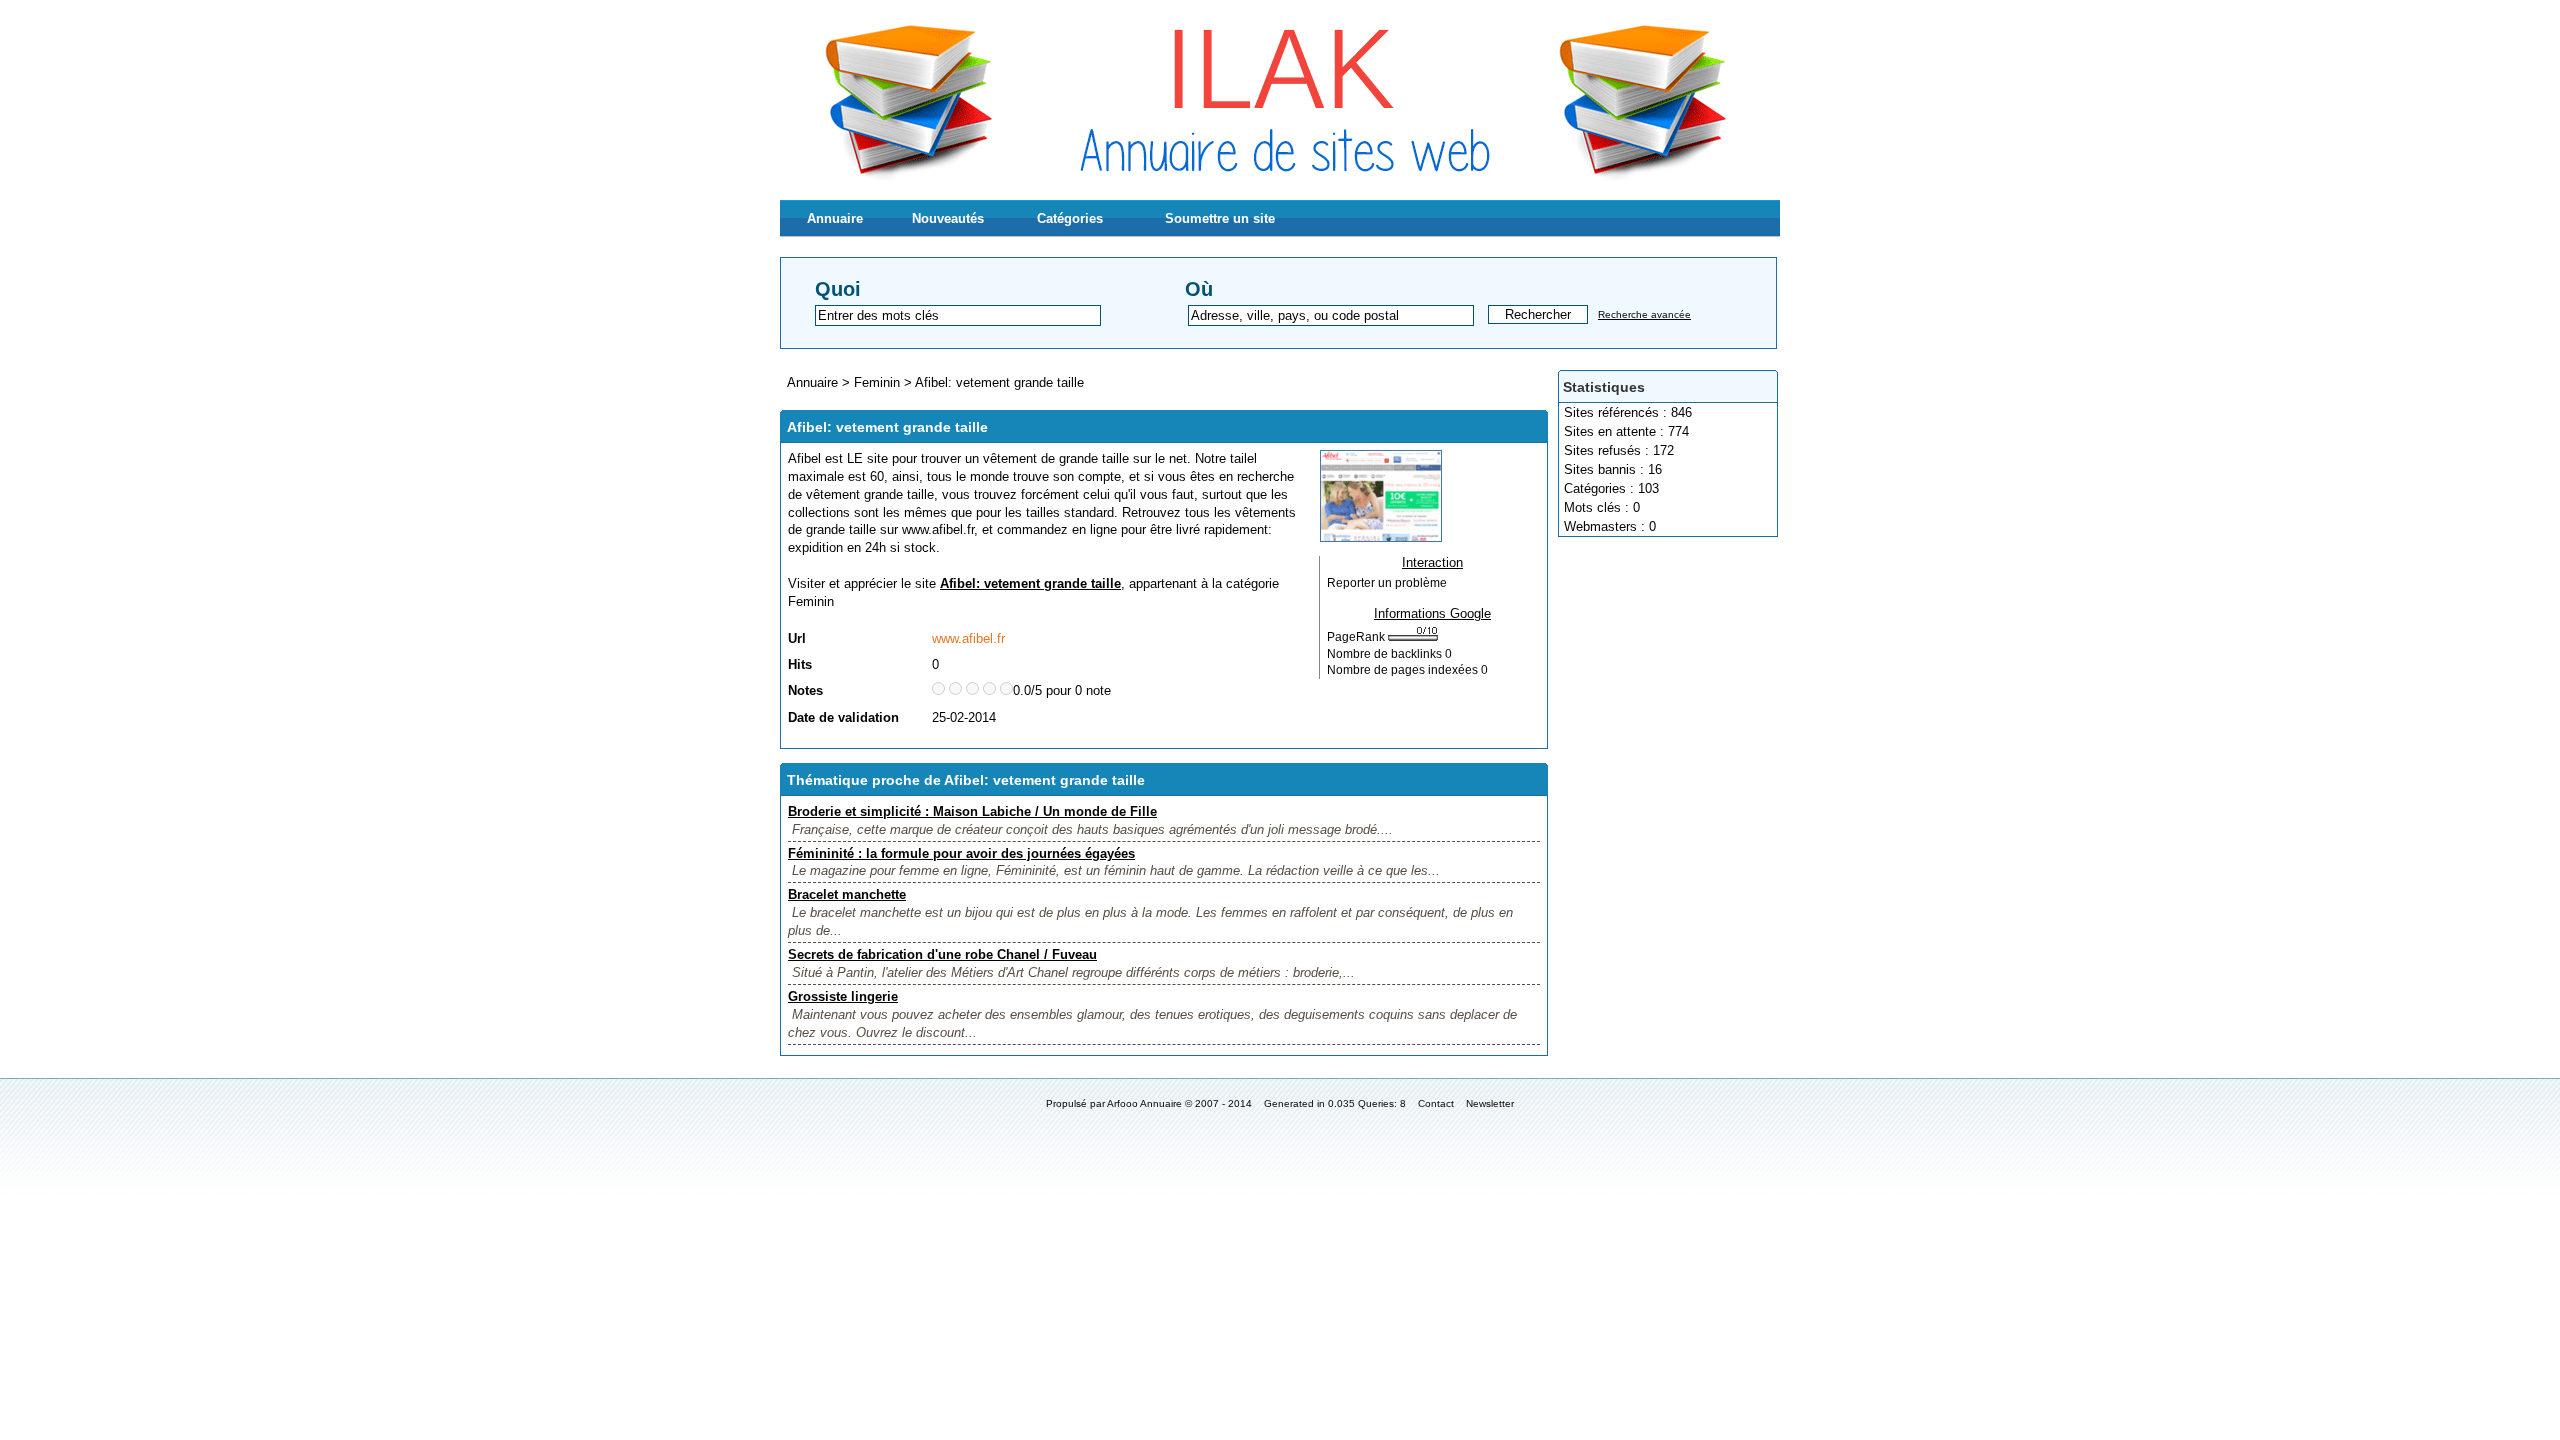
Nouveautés (948, 218)
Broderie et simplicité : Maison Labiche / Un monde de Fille (972, 811)
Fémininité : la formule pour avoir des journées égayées (961, 853)
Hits (800, 664)
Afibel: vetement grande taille (999, 382)
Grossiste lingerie (843, 996)
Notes (805, 690)
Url (797, 638)
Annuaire (835, 218)
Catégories (1070, 218)
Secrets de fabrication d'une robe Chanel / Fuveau (942, 954)
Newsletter (1490, 1103)
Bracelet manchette (847, 894)
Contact (1436, 1103)
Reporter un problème (1387, 583)
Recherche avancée (1644, 314)
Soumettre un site (1220, 218)
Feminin (877, 382)
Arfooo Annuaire (1144, 1103)
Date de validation (843, 717)
